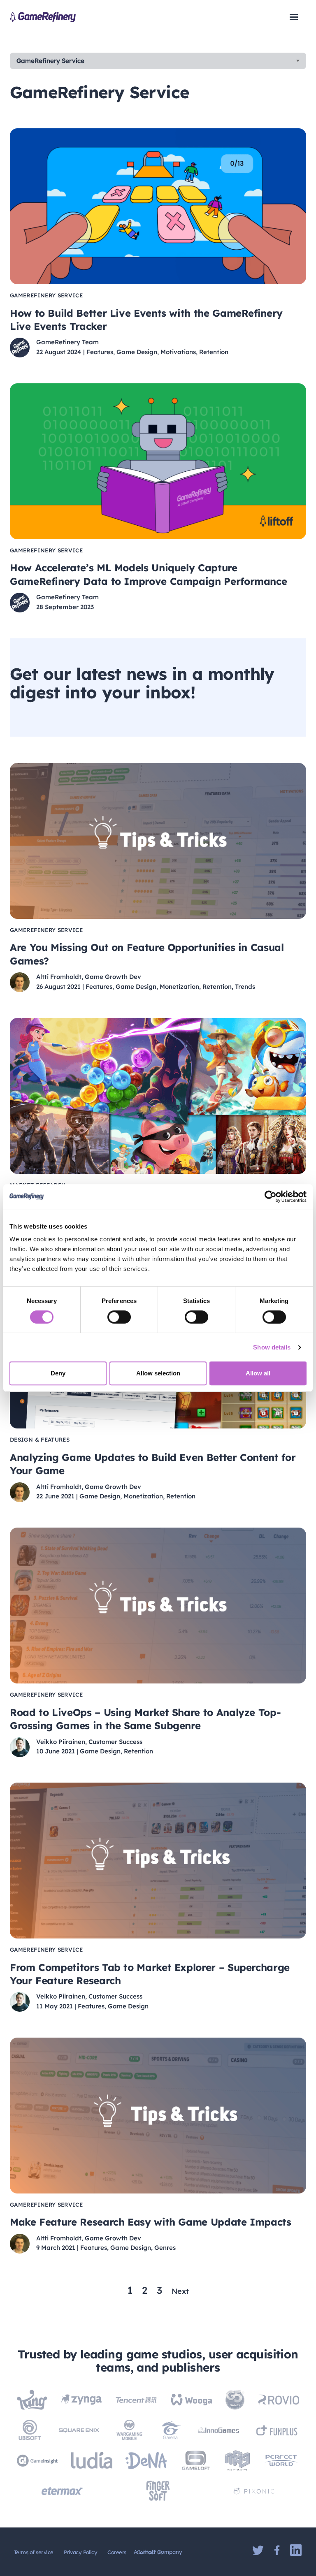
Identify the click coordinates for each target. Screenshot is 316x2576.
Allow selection (158, 1373)
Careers (117, 2552)
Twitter (258, 2550)
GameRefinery (43, 17)
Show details (272, 1347)
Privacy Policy (81, 2552)
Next (180, 2291)
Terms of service (34, 2552)
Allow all (258, 1373)
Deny (58, 1373)
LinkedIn (296, 2550)
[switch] (119, 1317)
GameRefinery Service (50, 61)
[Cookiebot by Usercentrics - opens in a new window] (271, 1196)
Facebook (277, 2550)
